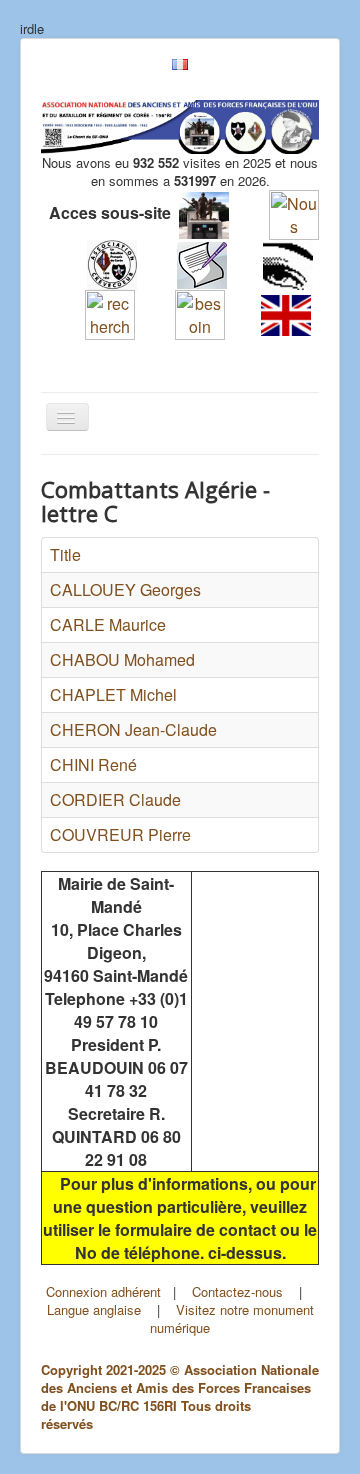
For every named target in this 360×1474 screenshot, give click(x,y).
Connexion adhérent (103, 1291)
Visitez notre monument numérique (232, 1318)
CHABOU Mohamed (122, 659)
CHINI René (93, 764)
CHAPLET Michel (113, 694)
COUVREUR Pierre (120, 834)
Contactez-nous (237, 1291)
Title (65, 554)
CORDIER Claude (115, 799)
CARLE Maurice (108, 624)
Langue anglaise (94, 1309)
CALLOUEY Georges (125, 589)
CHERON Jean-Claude (133, 729)
